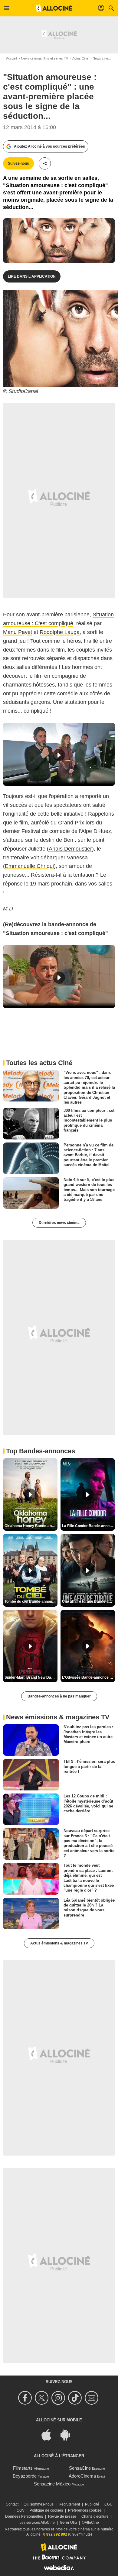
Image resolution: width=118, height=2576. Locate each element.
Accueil (11, 58)
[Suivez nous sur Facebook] (26, 2398)
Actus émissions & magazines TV (59, 1943)
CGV (21, 2510)
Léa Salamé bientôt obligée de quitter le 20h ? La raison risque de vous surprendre (89, 1907)
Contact (12, 2504)
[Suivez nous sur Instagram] (59, 2398)
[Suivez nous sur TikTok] (76, 2398)
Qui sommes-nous (39, 2504)
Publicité (92, 2504)
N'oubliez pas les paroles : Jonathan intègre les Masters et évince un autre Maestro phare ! (88, 1734)
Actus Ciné (80, 58)
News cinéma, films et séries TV (44, 58)
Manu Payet (18, 632)
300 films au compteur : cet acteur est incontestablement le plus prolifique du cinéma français (89, 1120)
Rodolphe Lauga (60, 632)
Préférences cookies (85, 2510)
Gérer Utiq (68, 2523)
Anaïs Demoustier (70, 849)
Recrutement (69, 2504)
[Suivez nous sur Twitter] (43, 2398)
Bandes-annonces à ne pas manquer (59, 1696)
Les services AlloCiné (37, 2523)
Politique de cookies (46, 2510)
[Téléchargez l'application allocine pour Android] (68, 2434)
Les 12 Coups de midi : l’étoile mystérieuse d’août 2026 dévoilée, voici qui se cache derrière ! (88, 1804)
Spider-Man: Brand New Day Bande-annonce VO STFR (31, 1677)
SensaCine (80, 2468)
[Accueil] (54, 8)
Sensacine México (52, 2484)
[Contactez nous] (92, 2398)
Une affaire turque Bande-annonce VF (88, 1601)
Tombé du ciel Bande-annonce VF (31, 1601)
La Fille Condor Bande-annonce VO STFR (88, 1526)
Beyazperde (25, 2476)
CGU (108, 2504)
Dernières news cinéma (59, 1223)
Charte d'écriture (95, 2516)
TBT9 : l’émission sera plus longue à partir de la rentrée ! (89, 1766)
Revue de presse (62, 2516)
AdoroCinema (82, 2476)
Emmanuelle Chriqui (29, 866)
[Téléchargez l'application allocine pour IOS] (50, 2434)
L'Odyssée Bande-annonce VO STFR (88, 1677)
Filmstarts (23, 2468)
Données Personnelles (24, 2516)
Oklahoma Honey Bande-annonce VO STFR (31, 1526)
